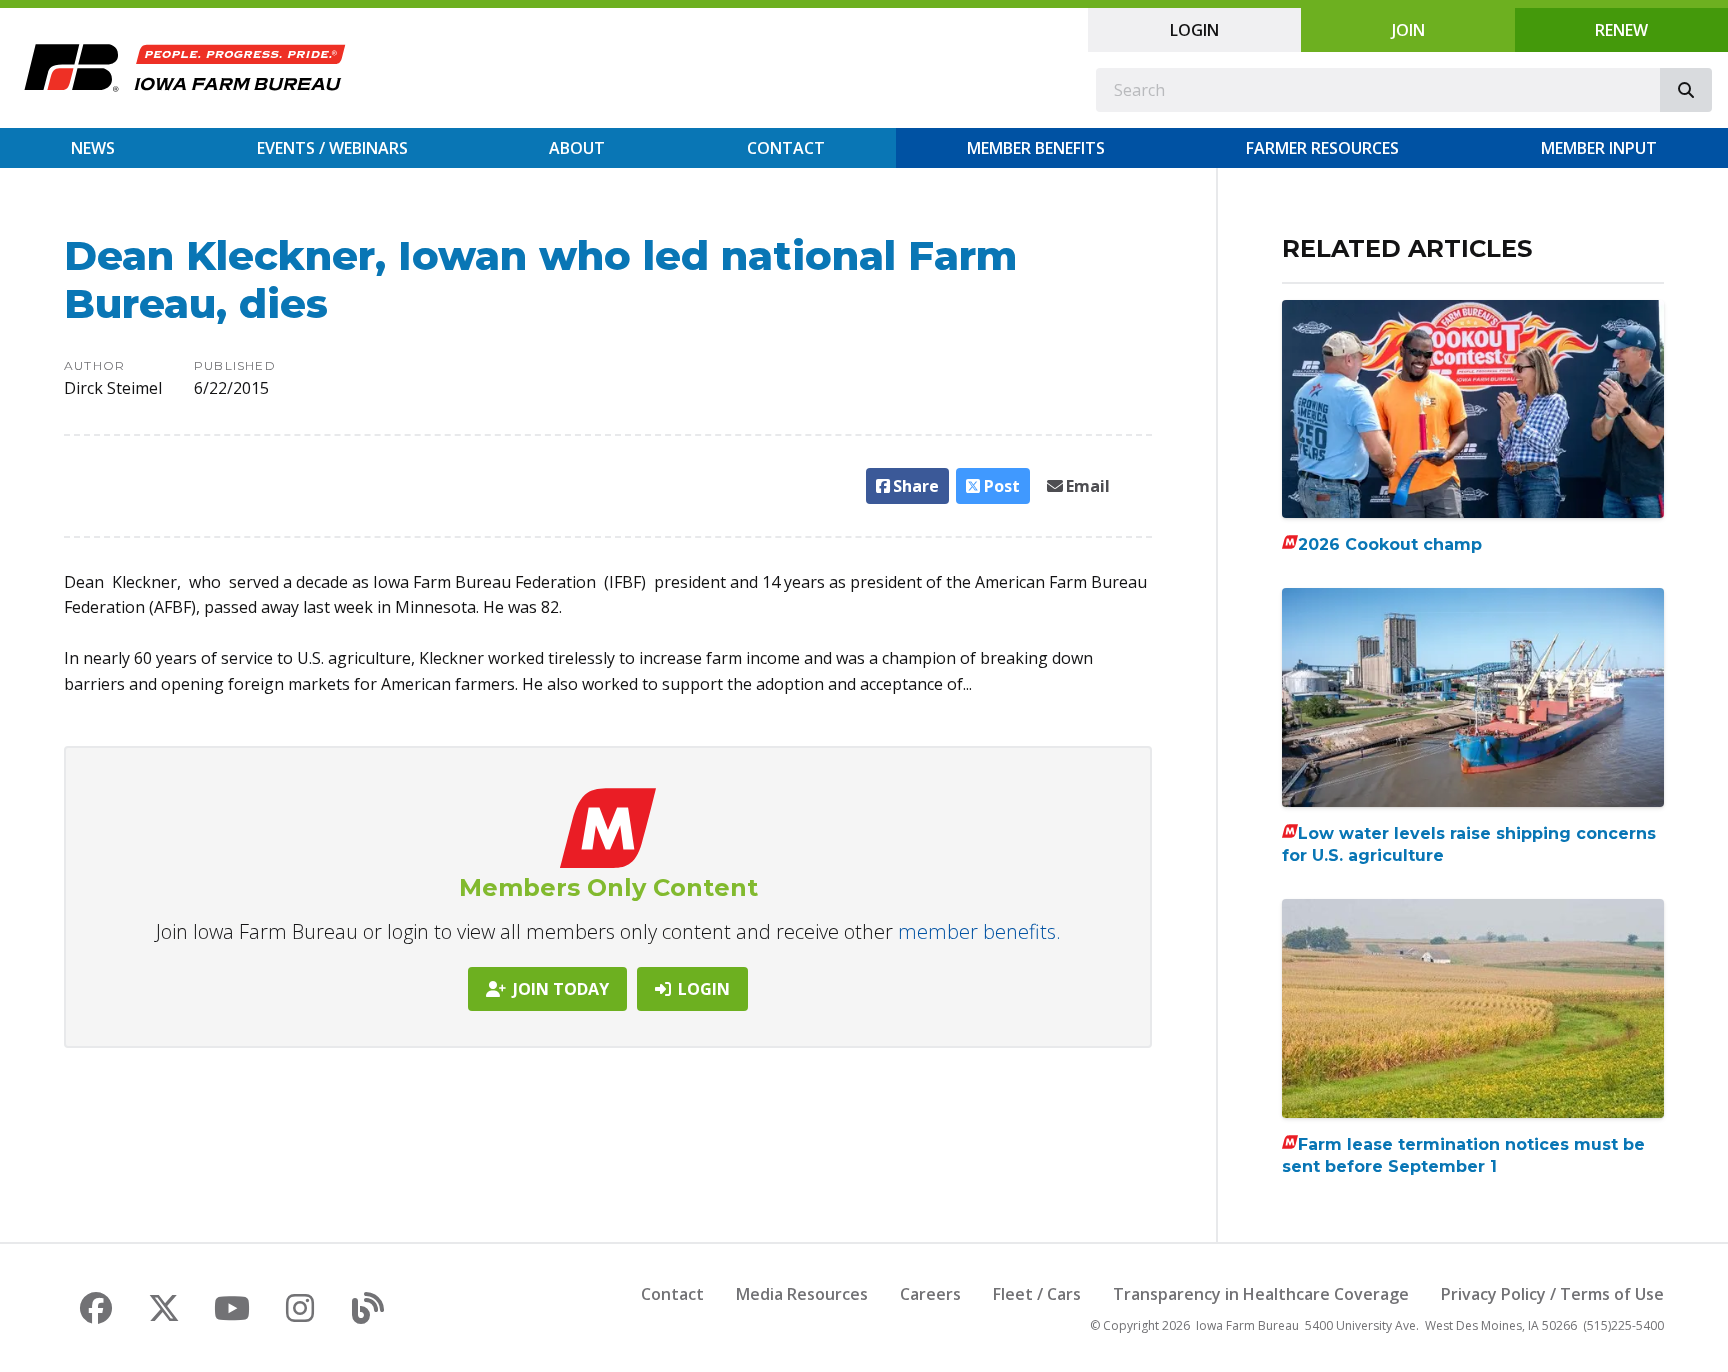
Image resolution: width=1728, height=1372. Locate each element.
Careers (930, 1294)
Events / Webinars (332, 148)
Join (1408, 30)
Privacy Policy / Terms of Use (1552, 1294)
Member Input (1599, 148)
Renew (1621, 30)
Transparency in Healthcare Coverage (1261, 1294)
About (577, 148)
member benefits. (979, 931)
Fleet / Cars (1037, 1294)
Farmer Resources (1322, 148)
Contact (786, 148)
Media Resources (802, 1294)
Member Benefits (1036, 148)
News (93, 148)
